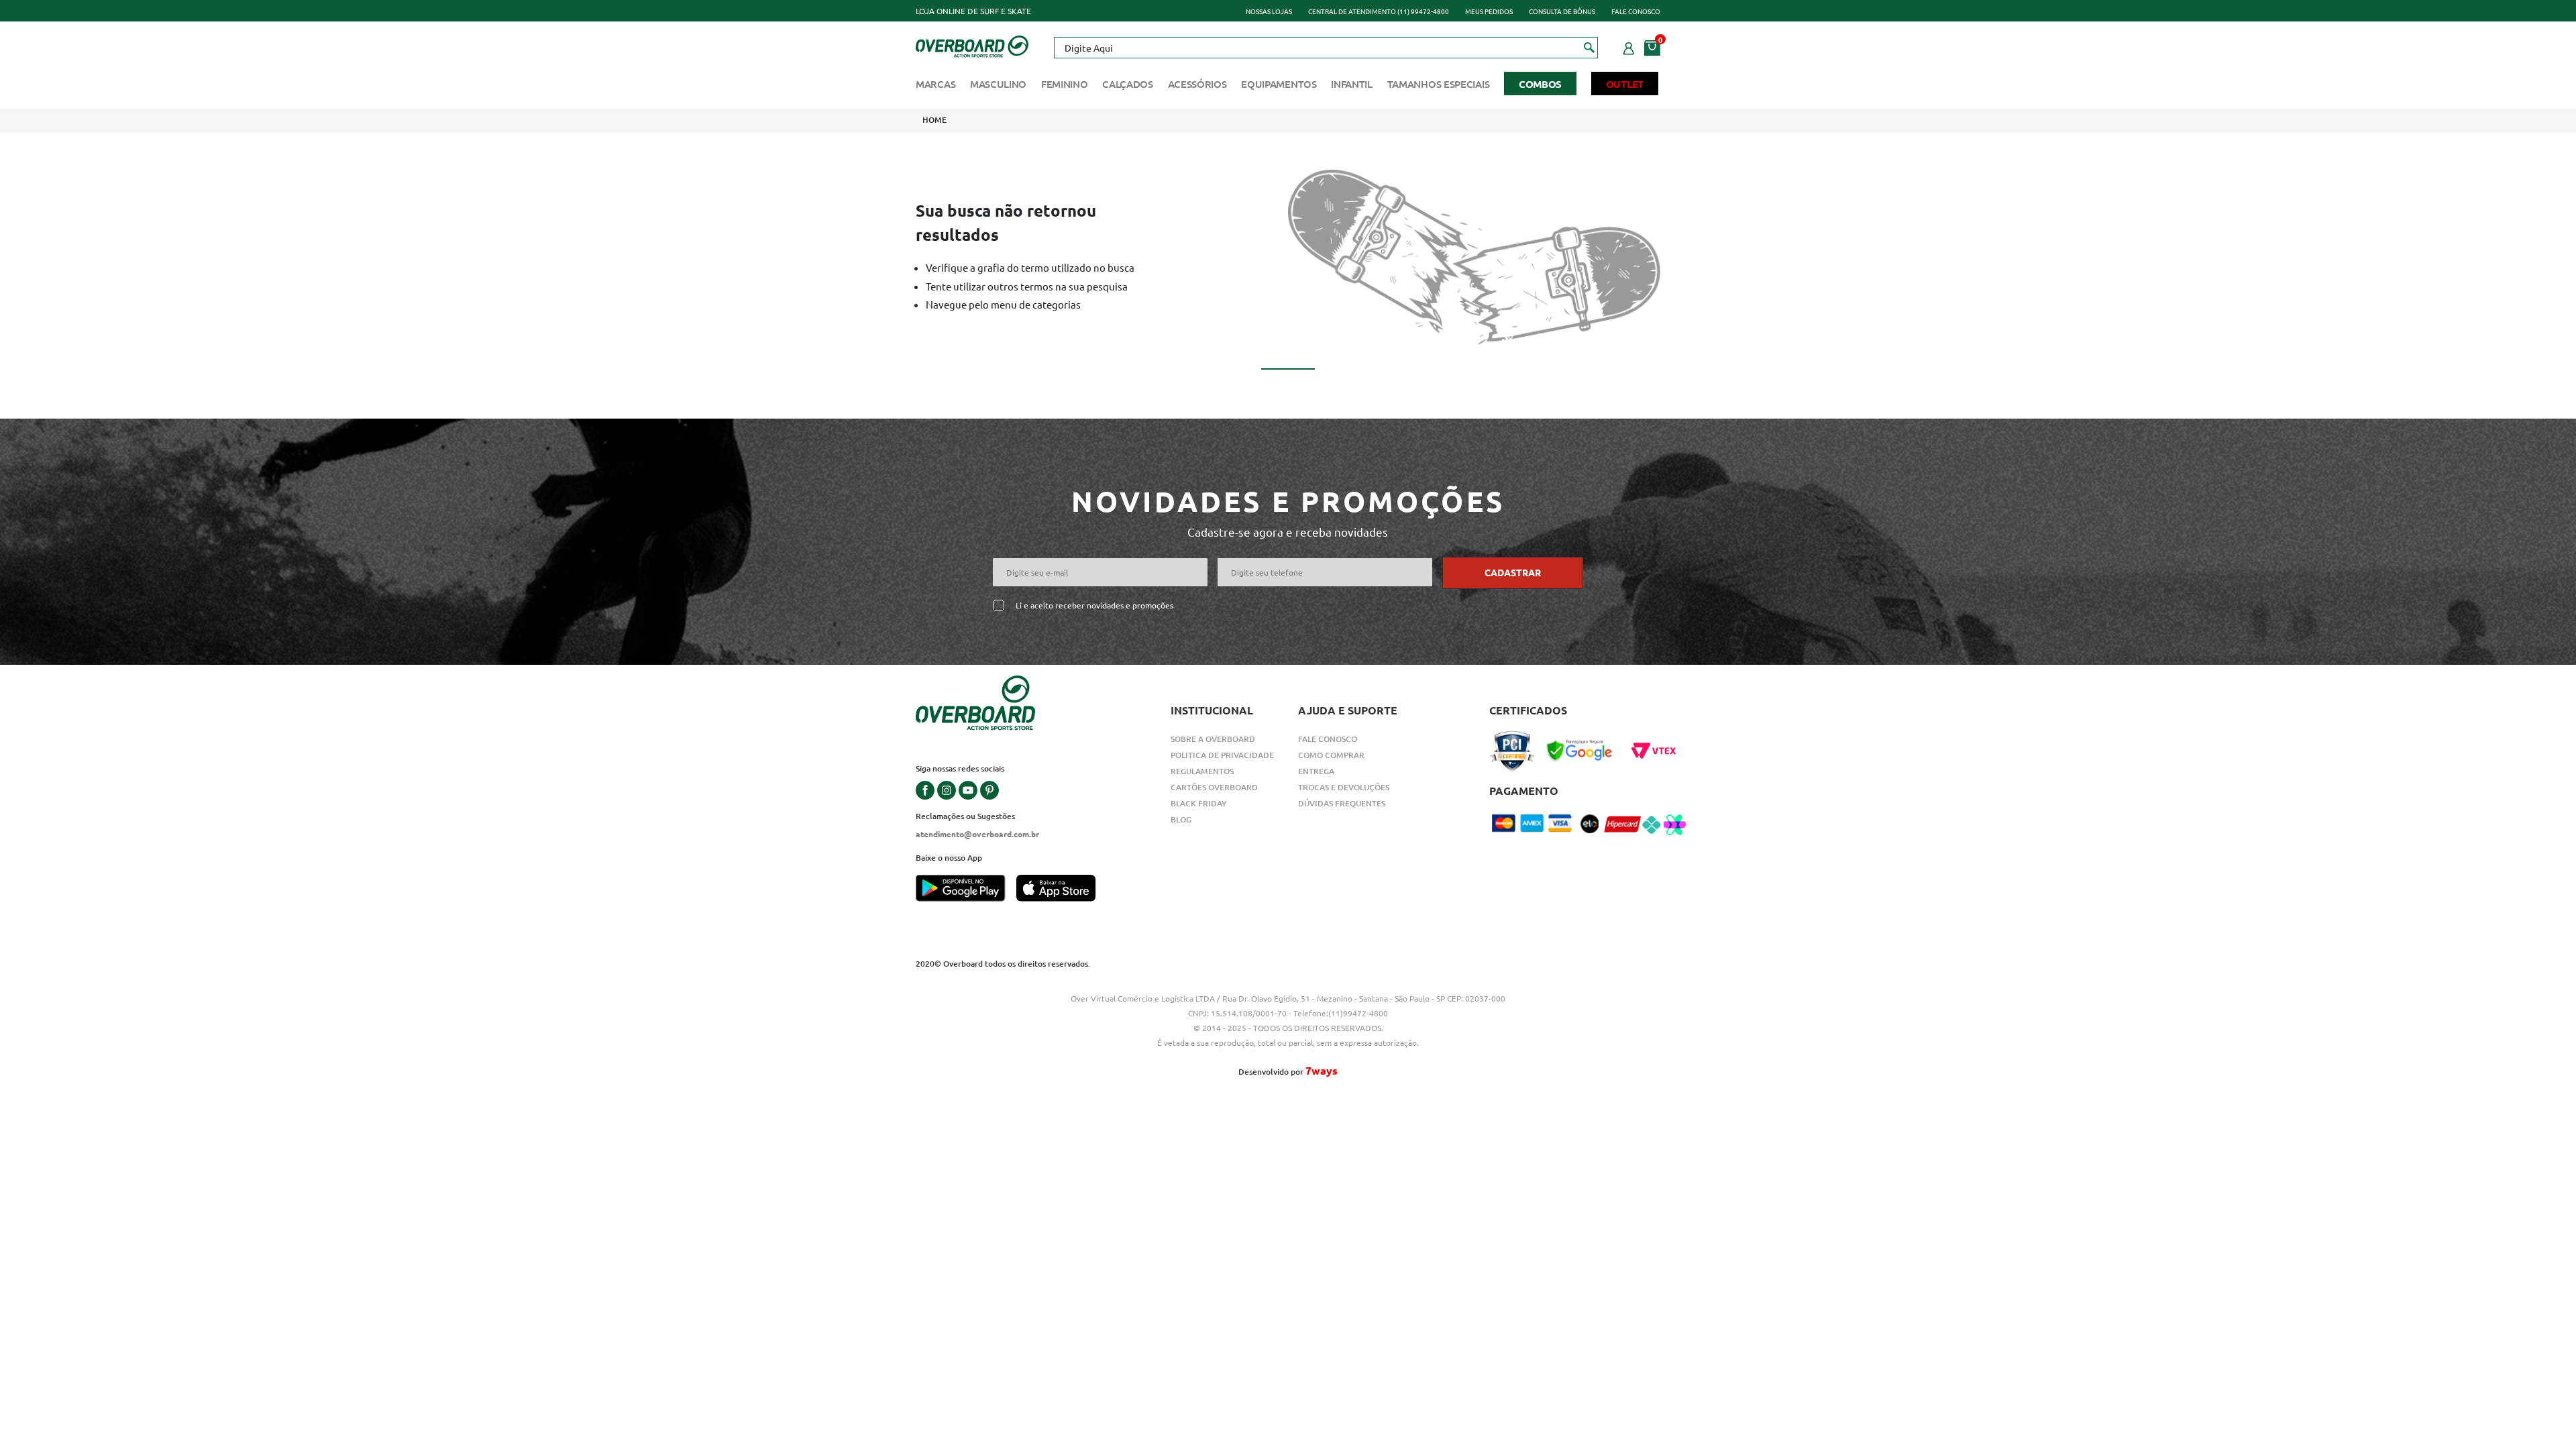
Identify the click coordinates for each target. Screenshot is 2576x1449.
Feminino (1065, 84)
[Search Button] (1590, 47)
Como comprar (1331, 755)
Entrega (1316, 771)
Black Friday (1199, 803)
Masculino (998, 84)
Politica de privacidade (1222, 755)
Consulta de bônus (1562, 11)
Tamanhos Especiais (1439, 84)
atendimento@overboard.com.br (977, 834)
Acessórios (1197, 84)
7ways (1322, 1070)
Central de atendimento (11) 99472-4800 (1379, 11)
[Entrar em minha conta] (1629, 46)
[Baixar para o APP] (966, 890)
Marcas (935, 84)
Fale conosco (1636, 11)
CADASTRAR (1513, 572)
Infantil (1352, 84)
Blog (1181, 819)
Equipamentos (1279, 84)
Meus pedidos (1489, 11)
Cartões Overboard (1214, 787)
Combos (1540, 84)
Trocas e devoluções (1344, 787)
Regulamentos (1202, 771)
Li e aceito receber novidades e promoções (1094, 605)
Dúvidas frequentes (1342, 803)
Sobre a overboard (1213, 739)
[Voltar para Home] (972, 45)
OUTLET (1625, 84)
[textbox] (1326, 48)
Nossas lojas (1269, 11)
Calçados (1128, 84)
